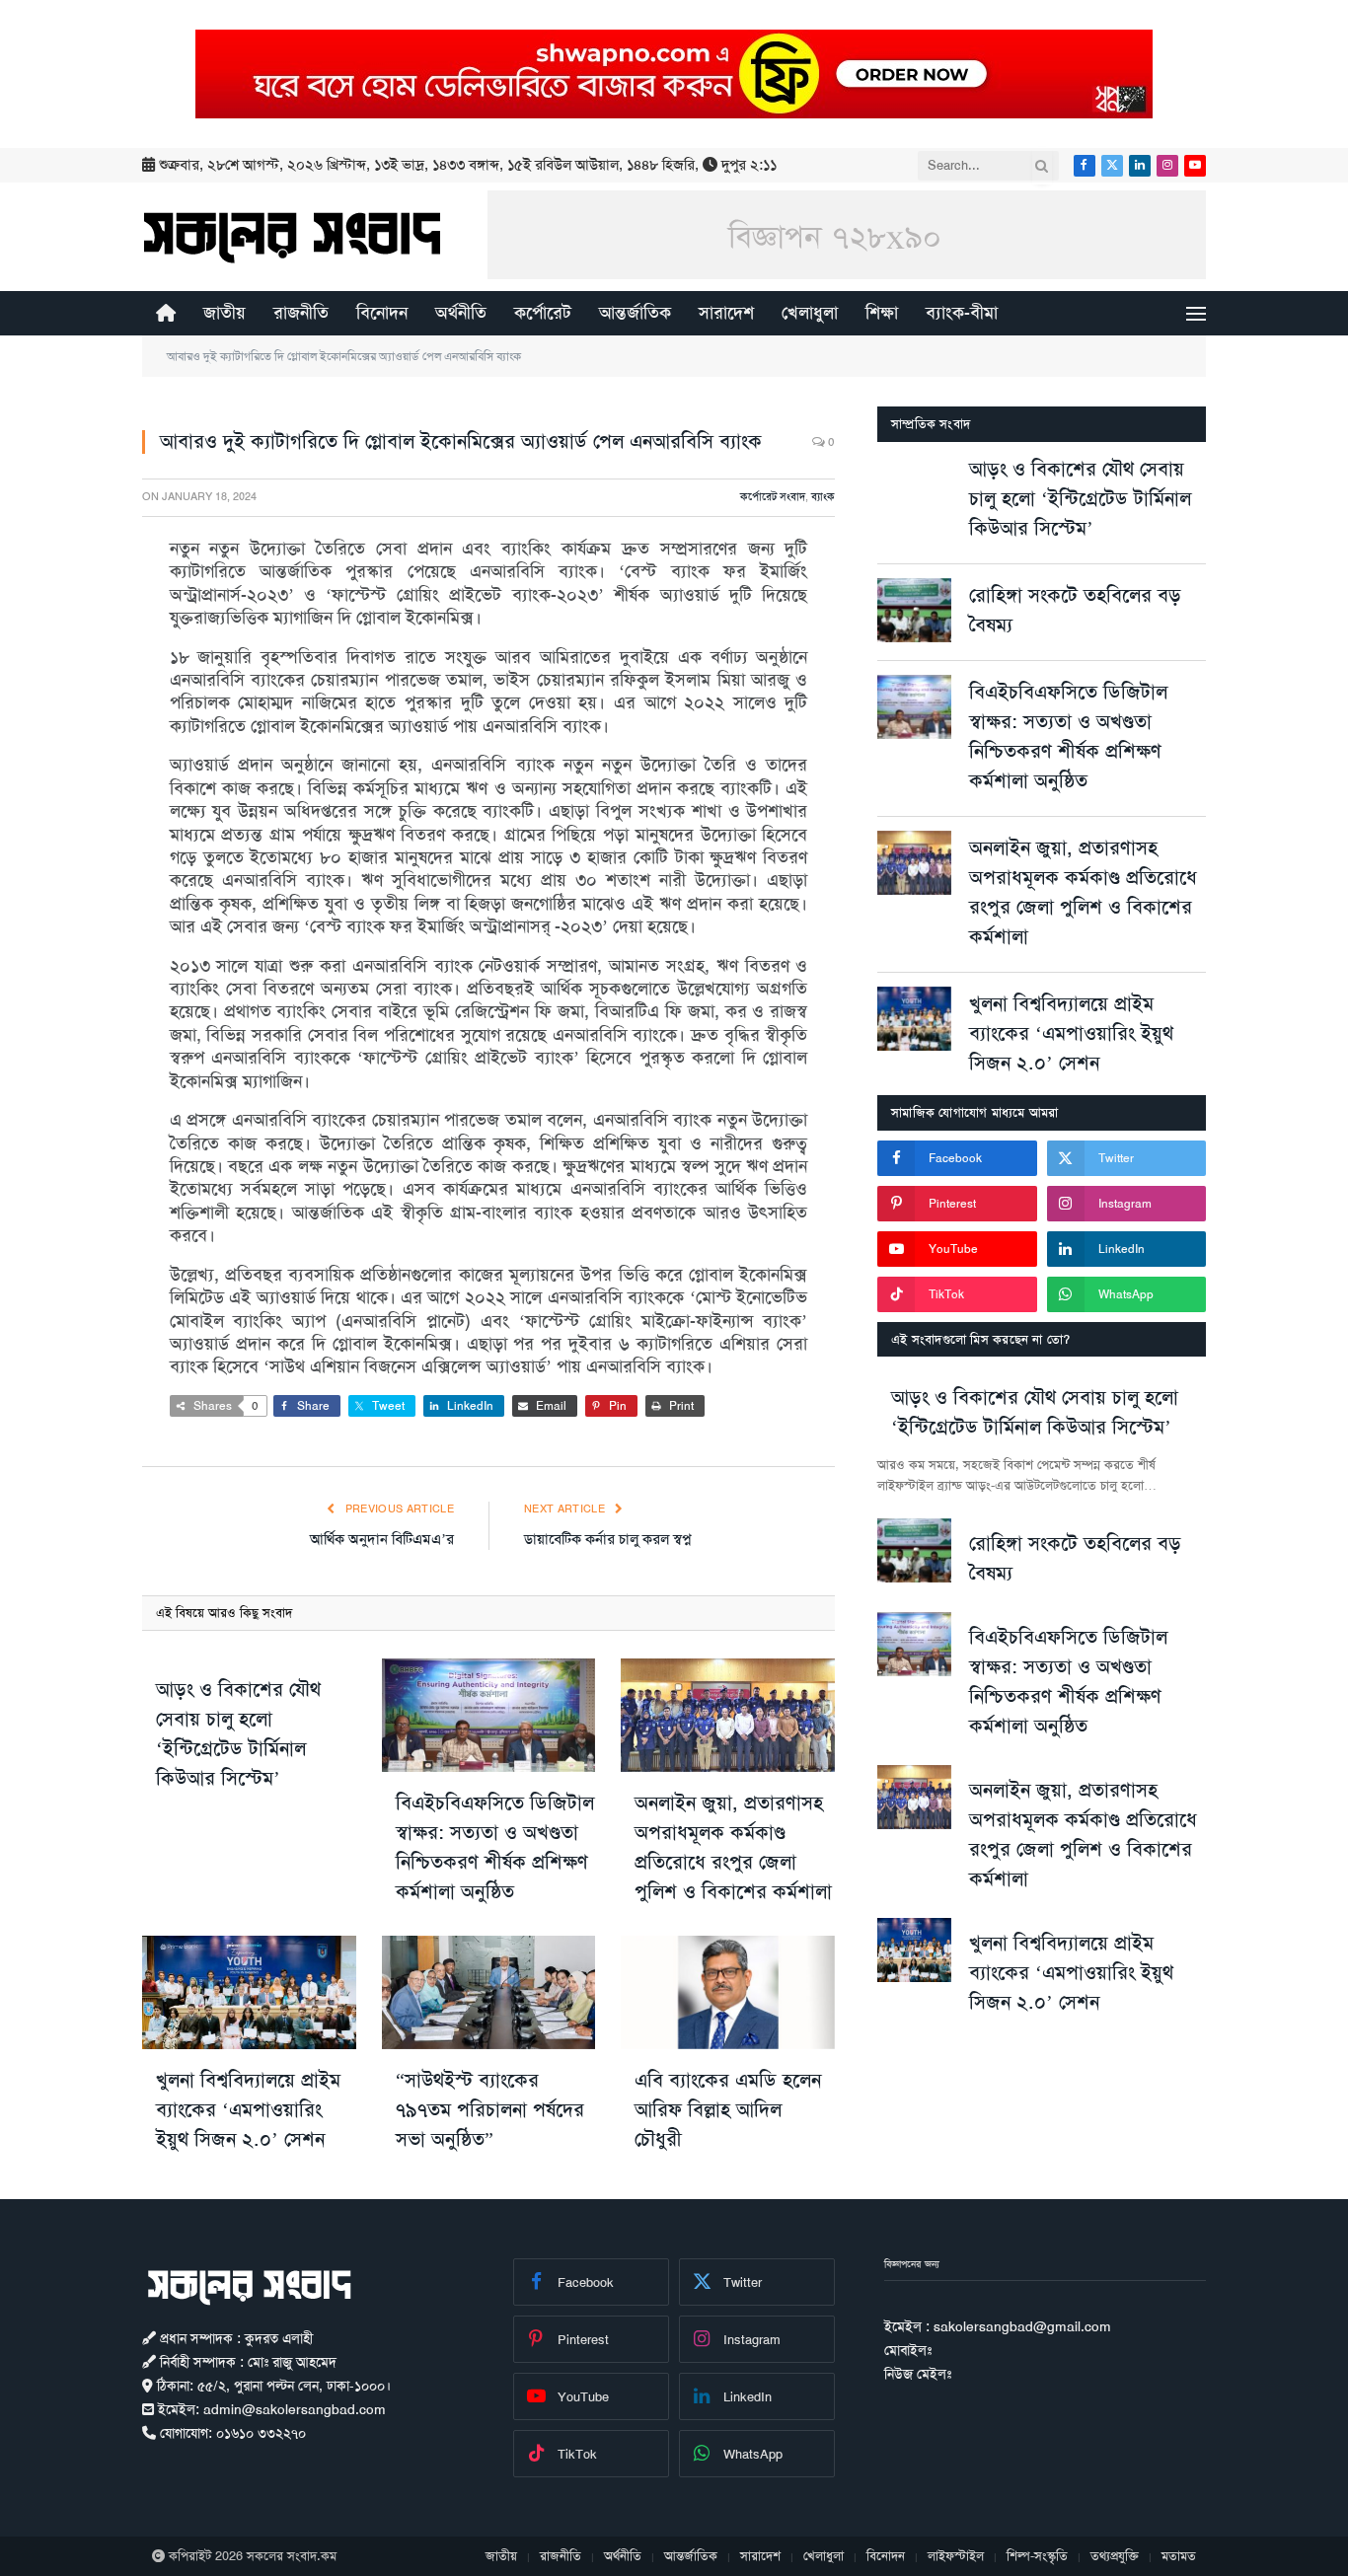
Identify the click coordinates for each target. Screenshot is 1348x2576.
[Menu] (1196, 313)
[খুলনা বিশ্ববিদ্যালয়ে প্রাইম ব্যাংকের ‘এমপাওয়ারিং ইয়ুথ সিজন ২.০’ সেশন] (249, 1992)
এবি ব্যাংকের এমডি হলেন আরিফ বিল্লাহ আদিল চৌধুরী (728, 2109)
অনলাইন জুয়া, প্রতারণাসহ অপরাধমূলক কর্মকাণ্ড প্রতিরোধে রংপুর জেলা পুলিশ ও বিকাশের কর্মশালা (733, 1847)
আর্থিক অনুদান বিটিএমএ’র (382, 1539)
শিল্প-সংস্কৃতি (1037, 2556)
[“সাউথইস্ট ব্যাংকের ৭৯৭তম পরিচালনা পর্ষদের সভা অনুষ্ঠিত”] (489, 1992)
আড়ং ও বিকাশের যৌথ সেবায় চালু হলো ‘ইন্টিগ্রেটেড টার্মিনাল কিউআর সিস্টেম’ (238, 1733)
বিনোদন (382, 313)
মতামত (1179, 2556)
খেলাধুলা (810, 313)
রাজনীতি (301, 313)
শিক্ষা (882, 313)
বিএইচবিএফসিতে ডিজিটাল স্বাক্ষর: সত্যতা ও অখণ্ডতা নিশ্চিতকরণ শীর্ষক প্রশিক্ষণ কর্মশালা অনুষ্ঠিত (495, 1847)
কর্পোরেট (543, 313)
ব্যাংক (823, 497)
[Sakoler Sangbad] (292, 237)
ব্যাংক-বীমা (962, 313)
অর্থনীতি (461, 313)
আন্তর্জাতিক (635, 313)
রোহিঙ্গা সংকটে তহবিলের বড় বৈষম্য (1075, 610)
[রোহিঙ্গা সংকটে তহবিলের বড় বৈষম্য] (914, 610)
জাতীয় (225, 313)
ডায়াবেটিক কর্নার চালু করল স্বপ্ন (607, 1539)
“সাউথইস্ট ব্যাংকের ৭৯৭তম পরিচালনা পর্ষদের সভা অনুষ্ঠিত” (490, 2109)
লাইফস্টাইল (956, 2556)
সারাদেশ (726, 313)
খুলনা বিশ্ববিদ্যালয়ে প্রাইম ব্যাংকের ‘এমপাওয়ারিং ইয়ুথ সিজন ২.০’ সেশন (248, 2109)
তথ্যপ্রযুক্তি (1115, 2556)
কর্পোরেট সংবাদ (773, 497)
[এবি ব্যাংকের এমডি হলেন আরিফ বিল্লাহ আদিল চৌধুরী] (728, 1992)
